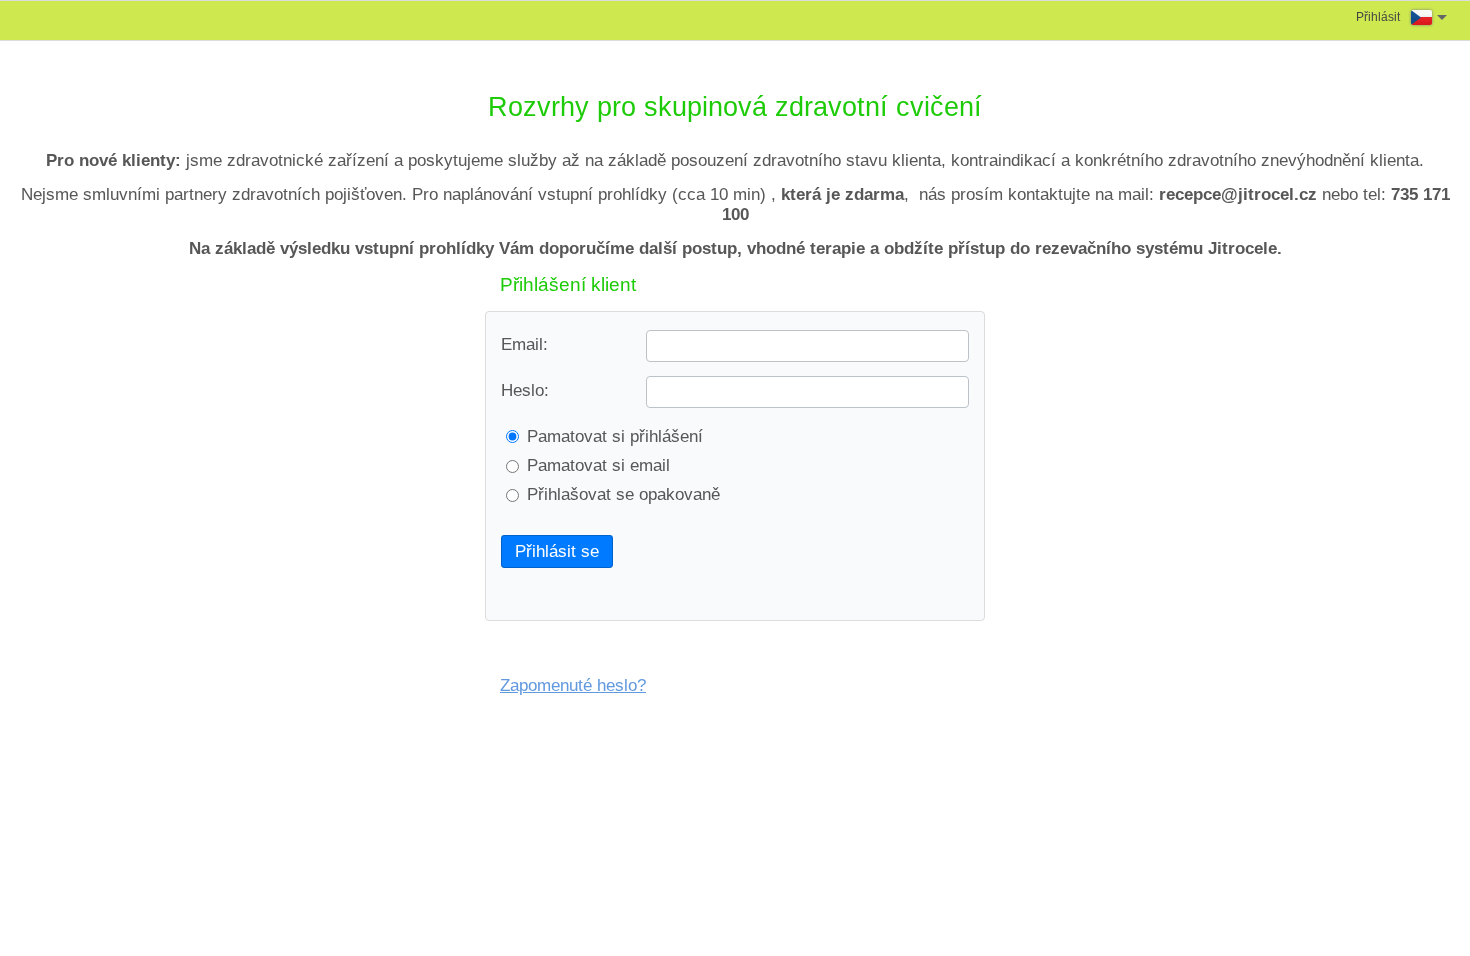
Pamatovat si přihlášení (615, 436)
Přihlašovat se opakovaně (623, 494)
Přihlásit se (557, 551)
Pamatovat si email (598, 465)
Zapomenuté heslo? (573, 685)
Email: (524, 344)
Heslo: (525, 390)
